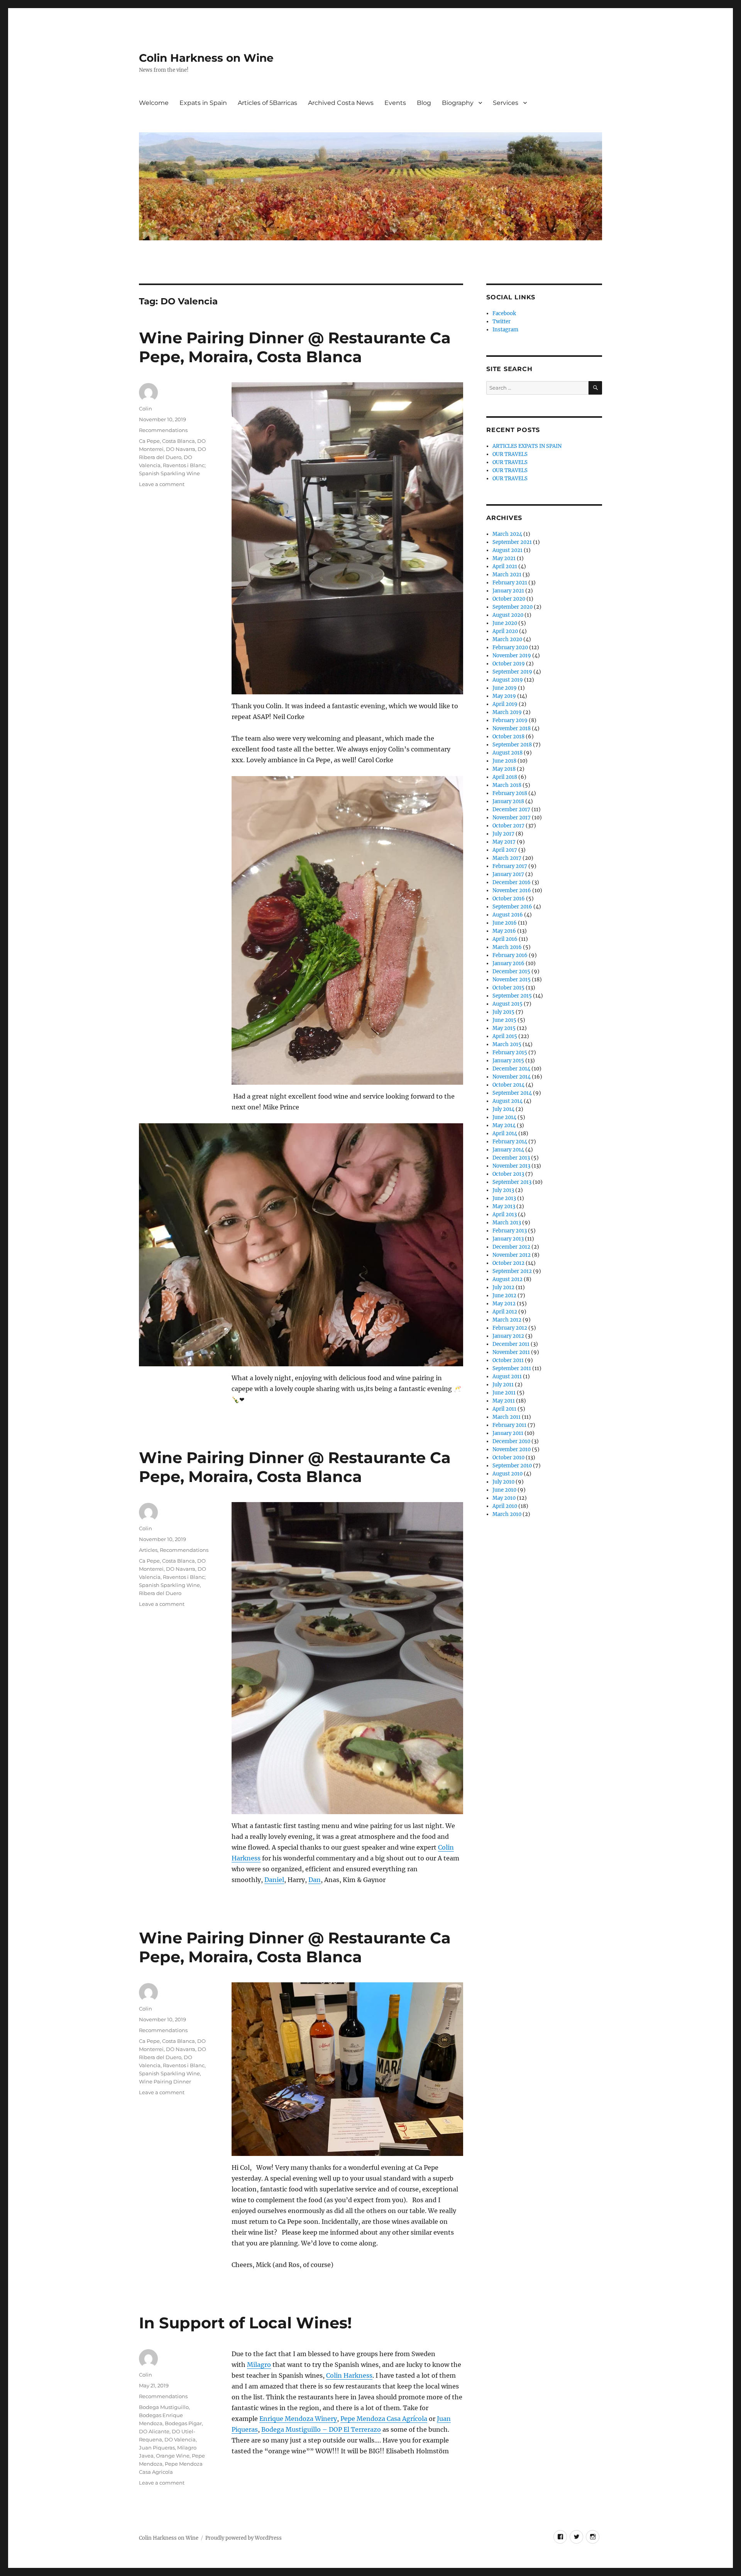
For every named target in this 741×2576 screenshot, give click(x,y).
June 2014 (504, 1117)
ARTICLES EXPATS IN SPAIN (527, 446)
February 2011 (509, 1425)
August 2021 (508, 550)
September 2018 (512, 745)
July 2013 (503, 1190)
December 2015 (511, 971)
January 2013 (508, 1239)
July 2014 (503, 1109)
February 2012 (510, 1328)
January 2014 (508, 1150)
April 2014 (505, 1134)
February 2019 (510, 720)
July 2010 (503, 1482)
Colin (145, 409)
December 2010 (511, 1441)
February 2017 (510, 866)
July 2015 (503, 1012)
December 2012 (511, 1247)
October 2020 (509, 599)
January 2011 (508, 1433)
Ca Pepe (149, 441)
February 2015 (510, 1053)
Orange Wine (173, 2456)
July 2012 (503, 1287)
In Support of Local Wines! (245, 2323)
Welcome (154, 103)
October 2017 (508, 826)
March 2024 (507, 534)
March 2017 (507, 858)
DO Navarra (181, 449)
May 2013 (504, 1206)
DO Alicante (154, 2431)
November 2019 (512, 656)
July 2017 (503, 834)
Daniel (274, 1880)
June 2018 (504, 761)
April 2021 (505, 566)
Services (506, 103)
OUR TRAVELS (510, 454)
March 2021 (507, 575)
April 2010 (505, 1506)
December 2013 (511, 1158)
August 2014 (508, 1101)
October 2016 (509, 899)
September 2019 (512, 672)
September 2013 (512, 1182)
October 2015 (508, 988)
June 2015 (504, 1020)
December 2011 (511, 1344)
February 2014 (510, 1142)
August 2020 (508, 615)
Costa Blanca (178, 441)
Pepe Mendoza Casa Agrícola (384, 2419)
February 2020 (510, 647)
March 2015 (507, 1044)
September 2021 (512, 542)
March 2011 (507, 1417)
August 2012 (508, 1279)
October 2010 (508, 1458)
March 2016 (507, 947)
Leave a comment (162, 484)
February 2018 (510, 793)
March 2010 (507, 1514)
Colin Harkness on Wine (206, 58)
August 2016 (508, 915)
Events (395, 103)
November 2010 (512, 1449)
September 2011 (512, 1368)
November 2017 (512, 818)
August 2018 (508, 753)
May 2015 (504, 1028)
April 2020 (505, 631)
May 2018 (504, 769)
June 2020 (505, 623)
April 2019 (505, 704)
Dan (315, 1880)
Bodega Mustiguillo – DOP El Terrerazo (321, 2429)
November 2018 (512, 728)
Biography (458, 103)
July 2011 (503, 1385)
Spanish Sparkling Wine (169, 2073)
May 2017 (504, 842)
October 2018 (508, 737)
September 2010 (512, 1466)
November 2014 (512, 1077)
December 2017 (511, 809)
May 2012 (504, 1304)
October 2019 (509, 664)
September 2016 (512, 907)
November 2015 (512, 980)
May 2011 (504, 1401)
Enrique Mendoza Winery (298, 2419)
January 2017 (508, 874)
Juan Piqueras (157, 2448)
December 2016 (512, 882)
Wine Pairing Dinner (165, 2081)
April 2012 (505, 1312)
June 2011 (504, 1393)
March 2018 (507, 785)
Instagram (505, 330)
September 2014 (512, 1093)
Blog (424, 103)
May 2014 (504, 1125)
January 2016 (508, 963)
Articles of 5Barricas (267, 103)
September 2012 (512, 1271)
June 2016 (505, 923)
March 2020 (507, 639)
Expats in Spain (203, 103)
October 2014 (508, 1085)
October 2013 (508, 1174)
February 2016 (510, 955)
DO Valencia (180, 2439)
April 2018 (505, 777)
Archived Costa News (341, 103)
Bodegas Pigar (183, 2423)
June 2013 (504, 1198)
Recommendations (163, 430)
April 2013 (505, 1215)
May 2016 (504, 931)
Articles (148, 1550)
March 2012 (507, 1320)
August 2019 (508, 680)
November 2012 (512, 1255)
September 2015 (512, 996)
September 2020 (513, 607)
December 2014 (511, 1069)
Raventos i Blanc (184, 2065)
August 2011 (507, 1377)
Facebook (504, 313)
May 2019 (504, 696)
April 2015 (505, 1036)
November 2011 (511, 1352)
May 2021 (504, 558)
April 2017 (505, 850)
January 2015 (508, 1061)
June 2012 (504, 1296)
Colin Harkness (349, 2375)
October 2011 (508, 1360)
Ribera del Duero (160, 1593)
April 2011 (504, 1409)
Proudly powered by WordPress (244, 2538)
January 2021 (508, 591)
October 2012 (508, 1263)
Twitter (502, 322)
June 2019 (505, 688)
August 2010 (508, 1474)
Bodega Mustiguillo (164, 2407)
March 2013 (507, 1223)
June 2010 (504, 1490)
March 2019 (507, 712)
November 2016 (512, 890)
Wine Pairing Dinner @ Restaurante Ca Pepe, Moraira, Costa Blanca (295, 347)
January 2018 (508, 801)
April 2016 (505, 939)
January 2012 (508, 1336)
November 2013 (511, 1166)
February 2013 (510, 1231)
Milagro (259, 2365)
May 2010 (504, 1498)
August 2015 (508, 1004)
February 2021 (510, 583)
